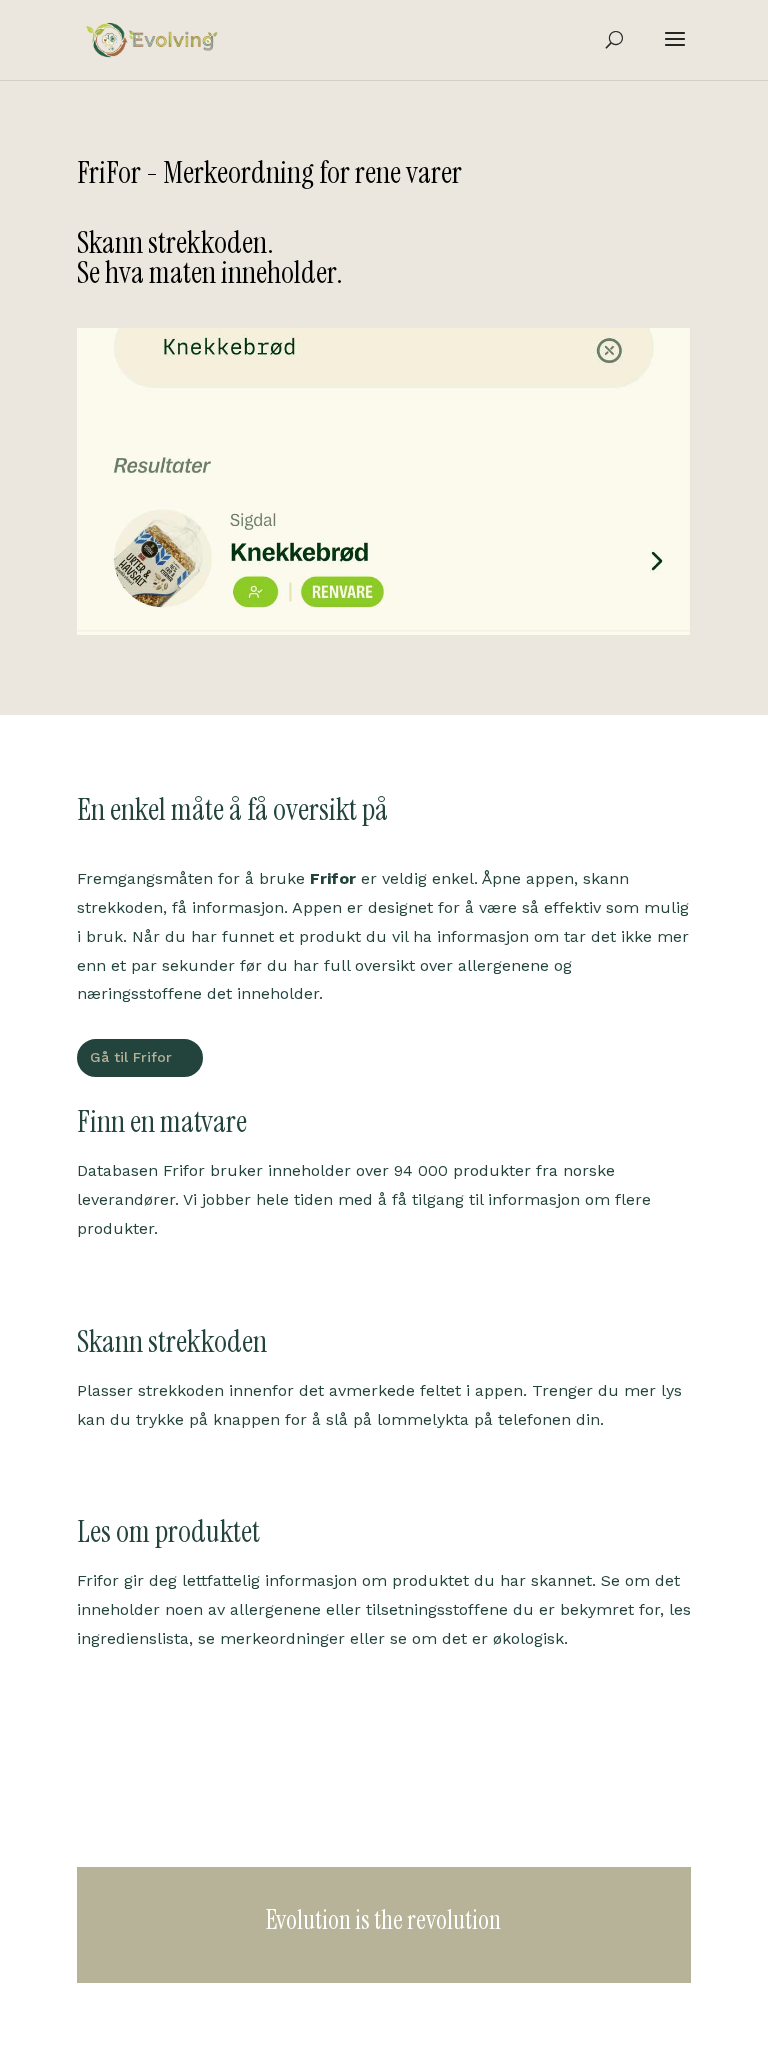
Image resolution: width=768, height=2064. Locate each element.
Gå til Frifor (131, 1057)
